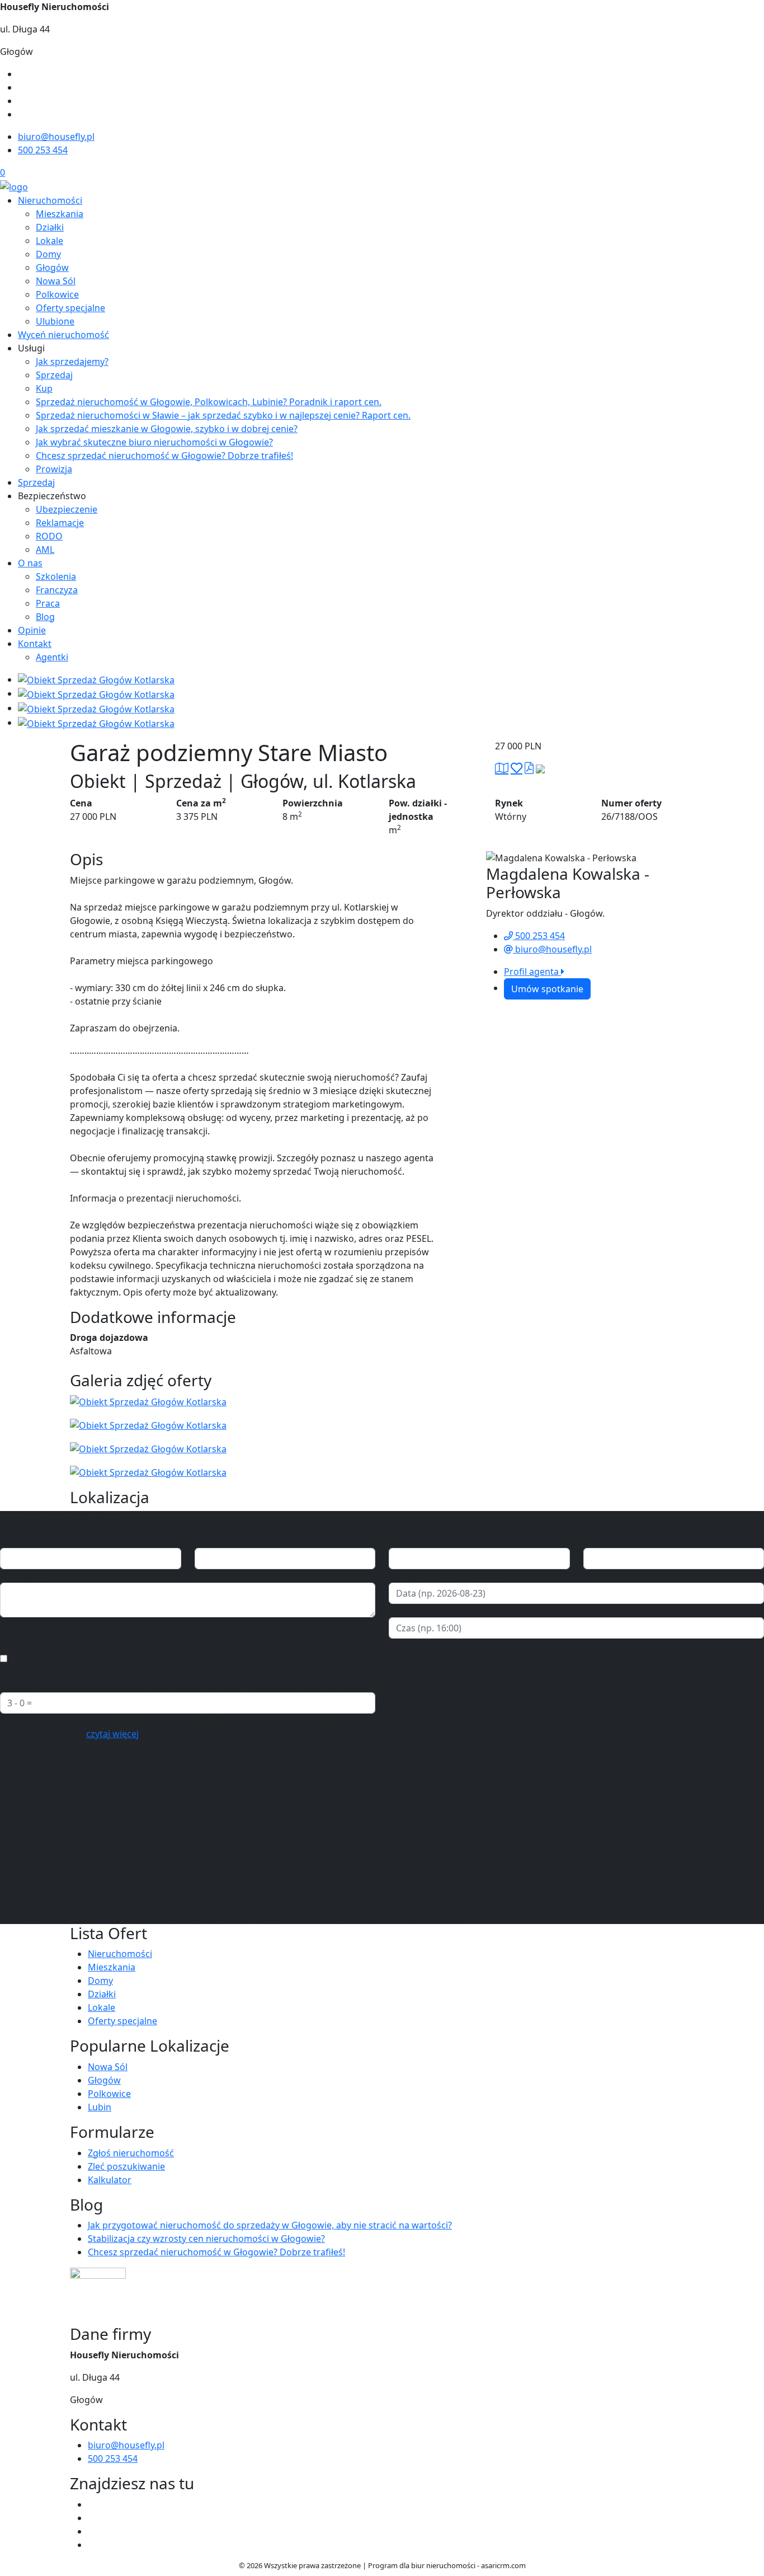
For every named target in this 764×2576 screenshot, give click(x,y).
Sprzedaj (54, 375)
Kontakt (35, 644)
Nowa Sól (56, 281)
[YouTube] (22, 87)
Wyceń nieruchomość (63, 335)
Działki (50, 227)
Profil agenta (532, 972)
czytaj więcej (112, 1734)
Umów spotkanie (547, 989)
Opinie (32, 630)
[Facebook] (22, 74)
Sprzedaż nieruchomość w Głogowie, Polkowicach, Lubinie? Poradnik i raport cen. (209, 402)
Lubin (100, 2107)
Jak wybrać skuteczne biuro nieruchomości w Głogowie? (154, 442)
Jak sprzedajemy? (72, 362)
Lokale (49, 241)
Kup (44, 388)
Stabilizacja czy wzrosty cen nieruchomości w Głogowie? (206, 2239)
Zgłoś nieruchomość (131, 2153)
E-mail (402, 1541)
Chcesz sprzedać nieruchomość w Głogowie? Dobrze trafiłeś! (164, 456)
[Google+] (22, 114)
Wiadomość (25, 1576)
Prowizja (54, 469)
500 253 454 (43, 150)
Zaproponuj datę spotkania (446, 1576)
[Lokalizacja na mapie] (502, 768)
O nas (30, 563)
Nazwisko (215, 1541)
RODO (49, 536)
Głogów (52, 268)
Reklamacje (60, 523)
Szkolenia (56, 576)
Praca (48, 603)
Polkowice (57, 294)
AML (45, 550)
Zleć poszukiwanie (126, 2166)
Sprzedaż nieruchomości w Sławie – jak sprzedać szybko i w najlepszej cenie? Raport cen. (223, 415)
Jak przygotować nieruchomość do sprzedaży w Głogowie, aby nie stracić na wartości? (270, 2225)
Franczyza (57, 590)
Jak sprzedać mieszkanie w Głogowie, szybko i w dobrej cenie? (167, 429)
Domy (48, 254)
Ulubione (55, 321)
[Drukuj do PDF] (529, 768)
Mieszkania (60, 214)
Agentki (52, 657)
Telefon (599, 1541)
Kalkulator (110, 2180)
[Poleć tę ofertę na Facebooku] (540, 768)
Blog (45, 617)
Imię (9, 1541)
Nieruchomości (50, 200)
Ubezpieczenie (67, 509)
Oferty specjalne (70, 308)
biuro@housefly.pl (56, 137)
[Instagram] (22, 101)
